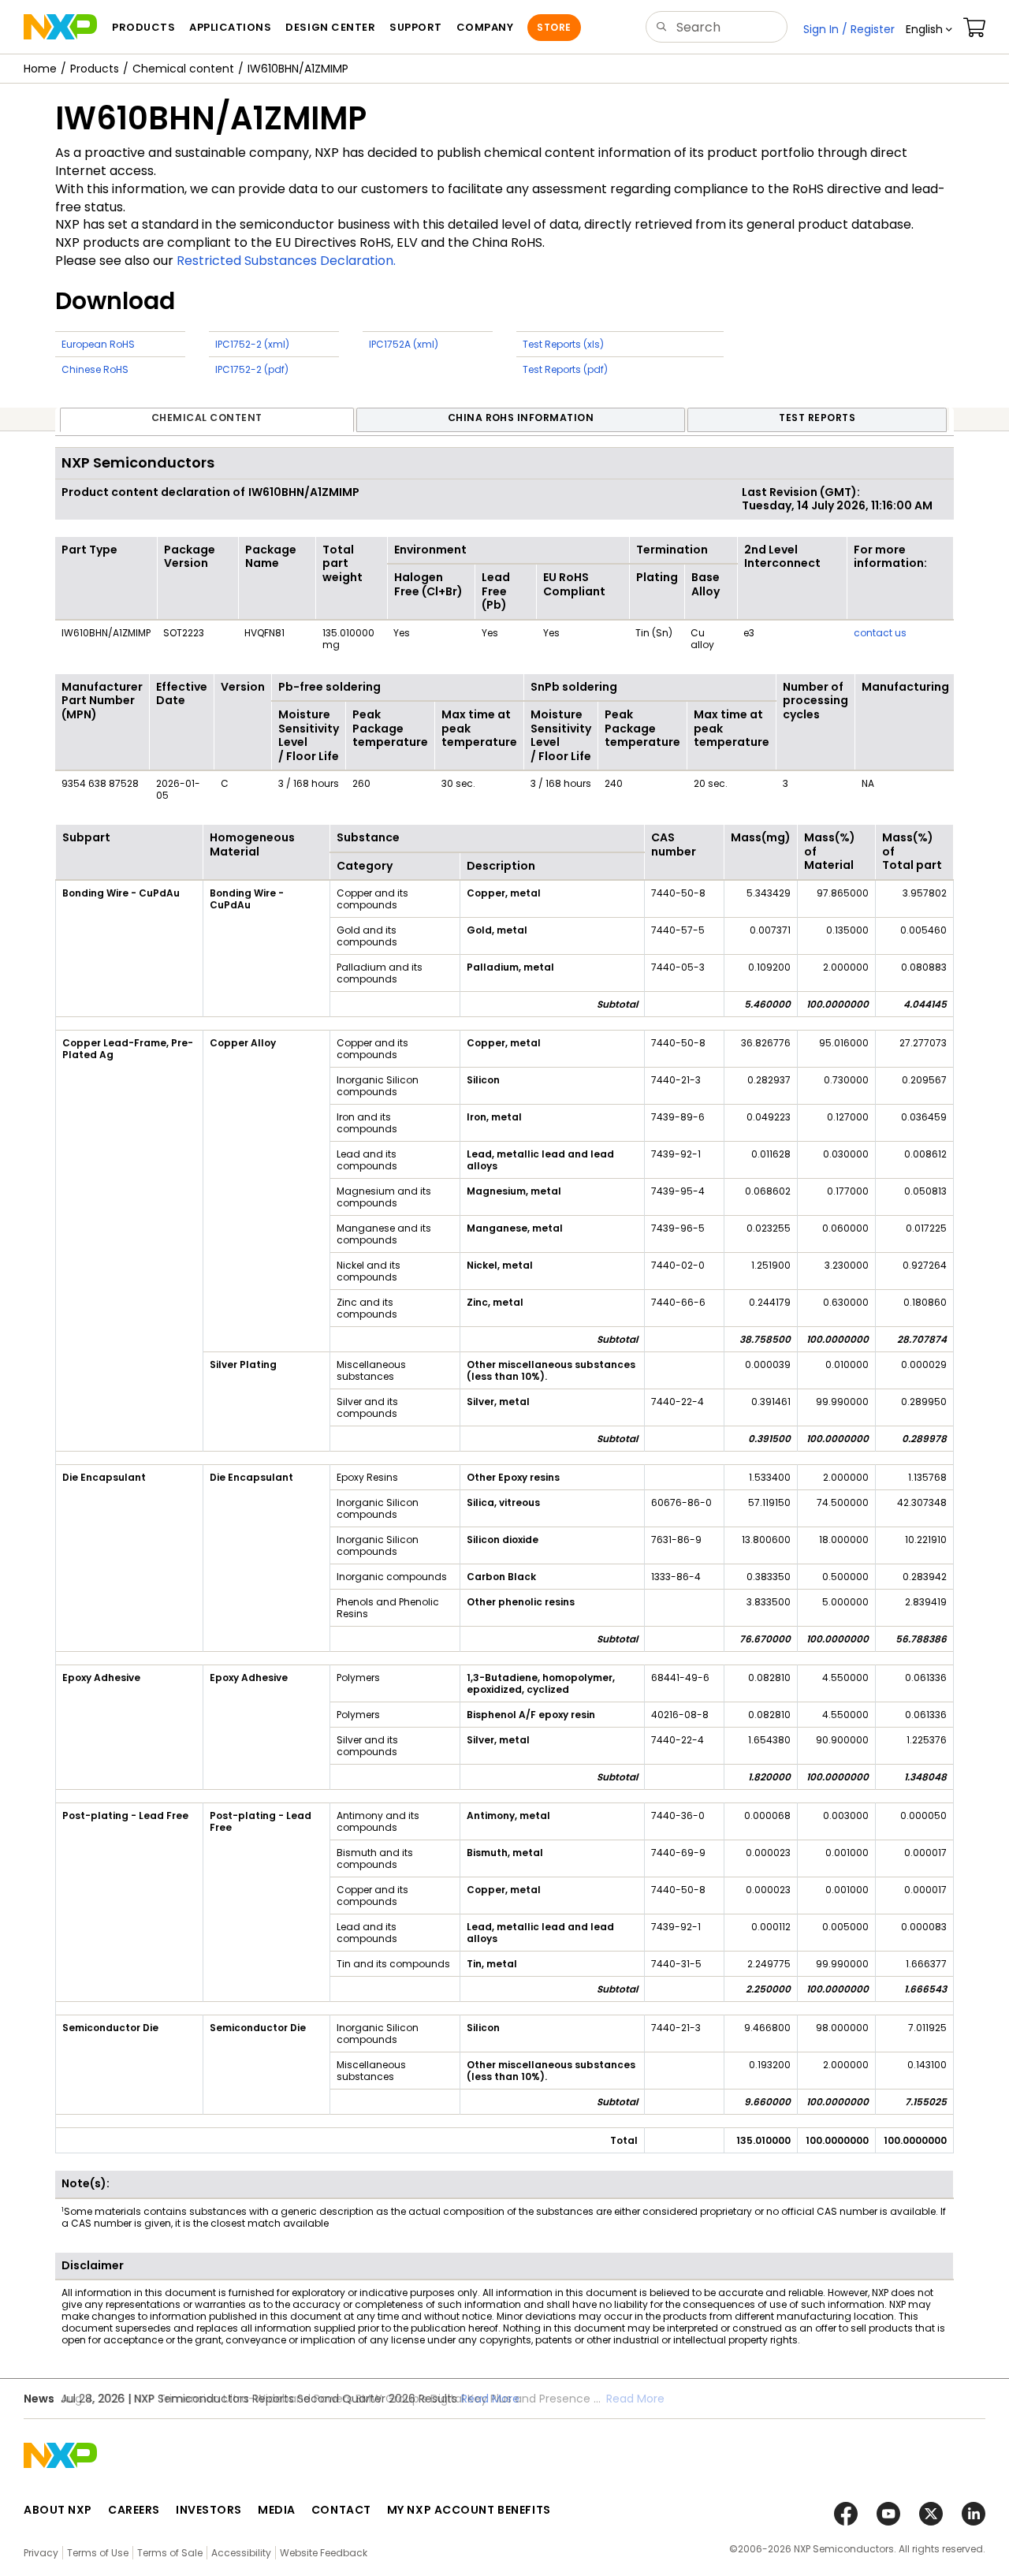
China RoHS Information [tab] (521, 418)
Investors (209, 2510)
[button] (929, 29)
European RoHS (98, 344)
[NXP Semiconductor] (60, 27)
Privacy (41, 2553)
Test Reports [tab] (817, 418)
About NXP (58, 2510)
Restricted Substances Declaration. (286, 261)
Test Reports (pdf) (565, 369)
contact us (880, 633)
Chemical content (183, 69)
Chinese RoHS (95, 369)
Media (277, 2510)
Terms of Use (98, 2553)
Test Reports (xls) (563, 344)
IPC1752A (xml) (404, 344)
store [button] (554, 27)
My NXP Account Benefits (469, 2510)
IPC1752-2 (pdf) (252, 369)
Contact (341, 2510)
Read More (490, 2399)
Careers (134, 2510)
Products (95, 69)
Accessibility (241, 2553)
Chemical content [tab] (207, 418)
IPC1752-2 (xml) (252, 344)
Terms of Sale (170, 2553)
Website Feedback (324, 2553)
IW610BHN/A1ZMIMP (298, 69)
